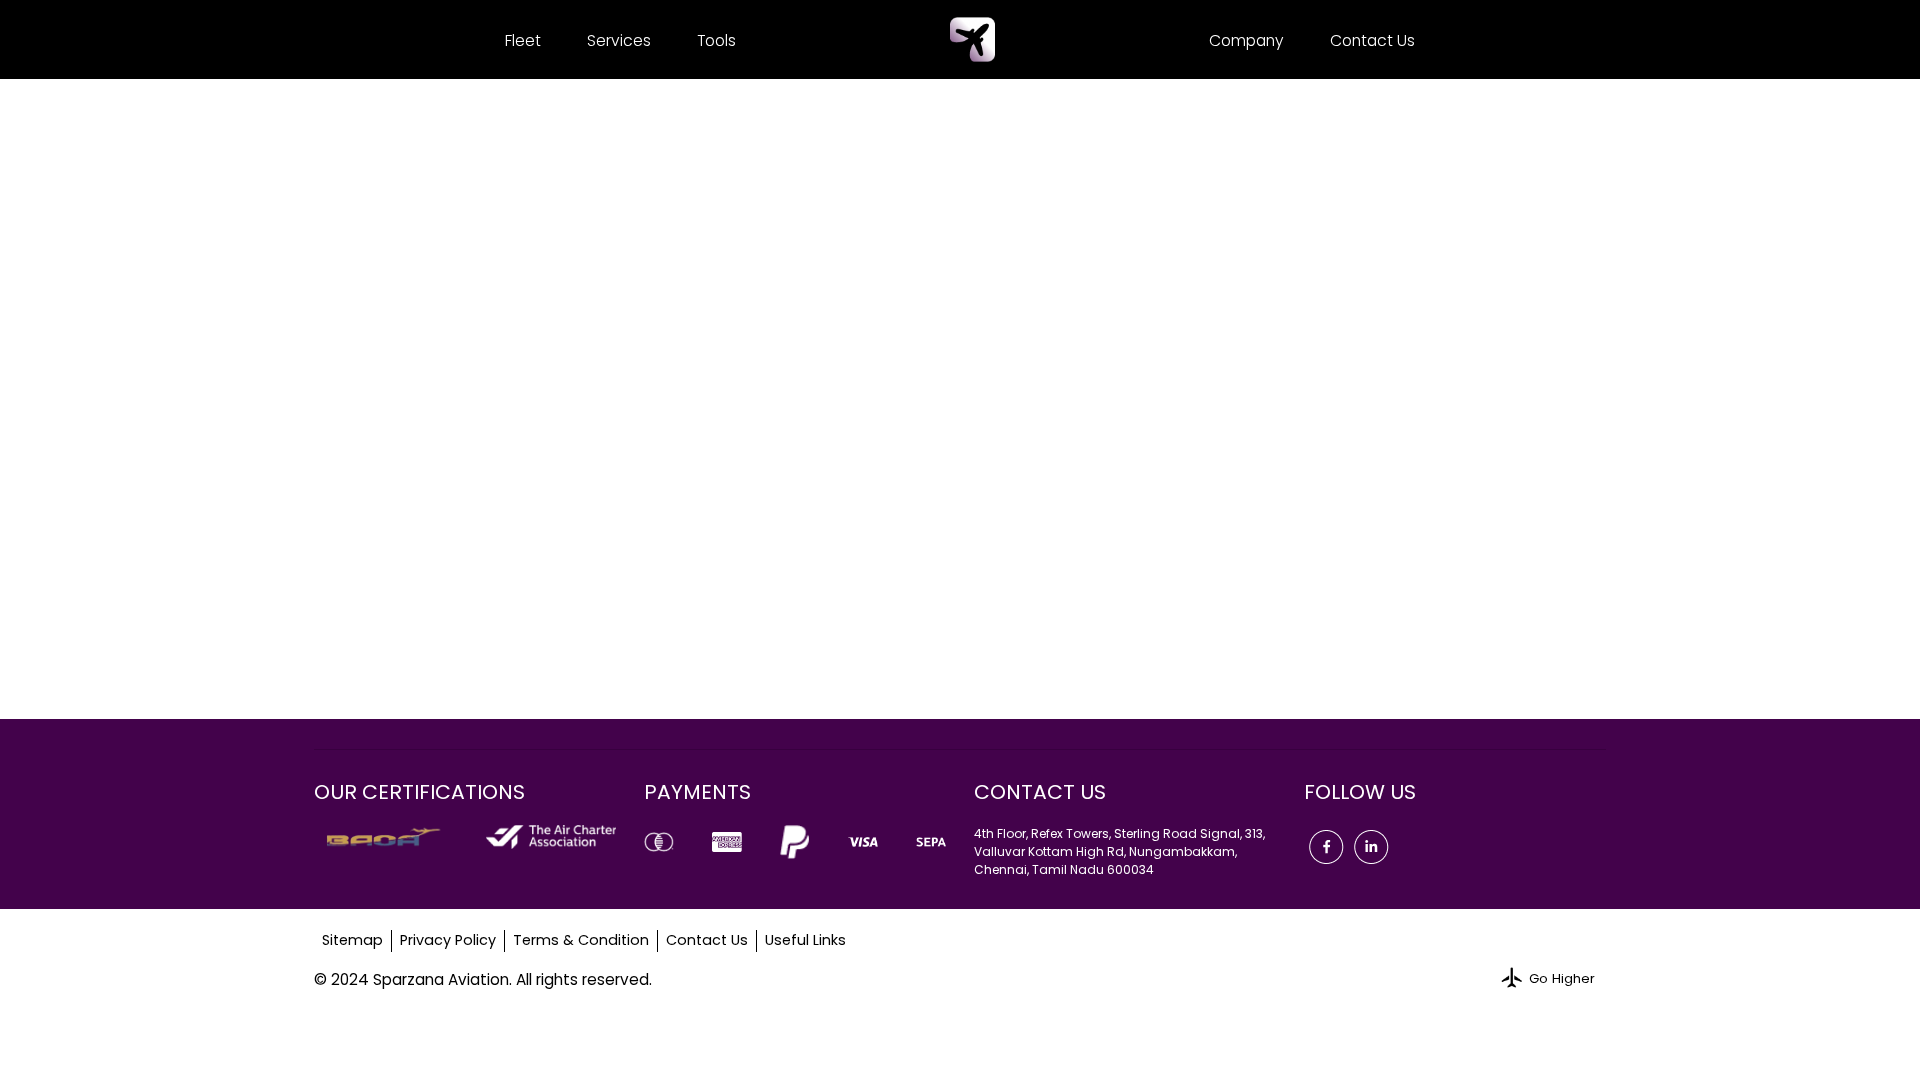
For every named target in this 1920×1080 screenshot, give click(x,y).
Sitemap (352, 940)
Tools (716, 40)
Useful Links (805, 940)
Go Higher (1562, 978)
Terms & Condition (581, 940)
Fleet (523, 40)
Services (619, 40)
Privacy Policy (448, 940)
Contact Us (1372, 40)
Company (1246, 40)
